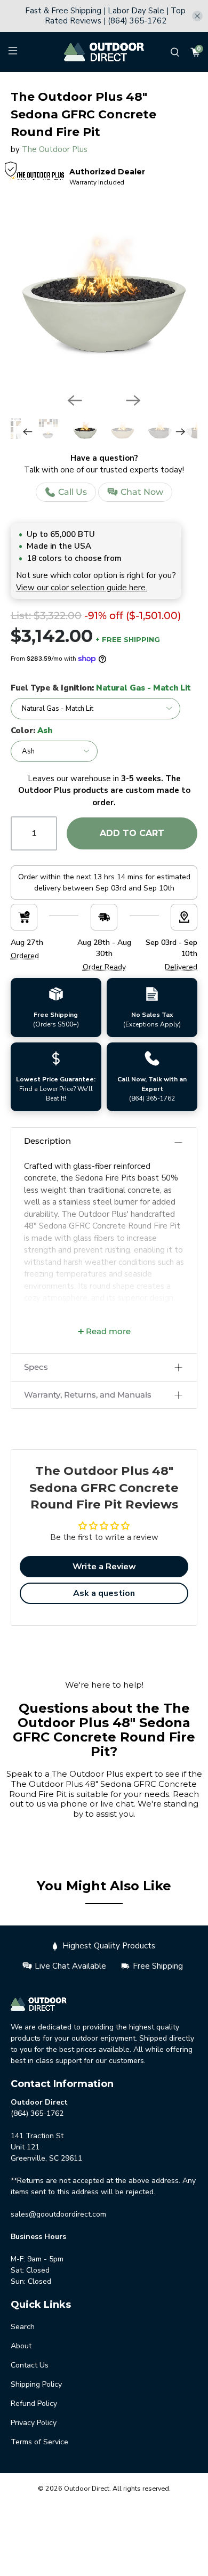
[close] (197, 16)
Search (23, 2327)
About (21, 2346)
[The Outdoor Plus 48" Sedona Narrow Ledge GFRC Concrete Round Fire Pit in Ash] (104, 291)
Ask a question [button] (104, 1593)
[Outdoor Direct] (104, 52)
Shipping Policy (36, 2384)
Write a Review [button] (104, 1567)
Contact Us (30, 2365)
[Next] (133, 400)
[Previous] (75, 400)
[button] (104, 1141)
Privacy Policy (34, 2423)
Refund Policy (34, 2404)
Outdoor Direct (87, 2488)
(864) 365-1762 (152, 1098)
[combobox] (93, 84)
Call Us (73, 492)
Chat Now (142, 492)
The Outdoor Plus (55, 149)
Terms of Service (39, 2442)
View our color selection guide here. (82, 588)
